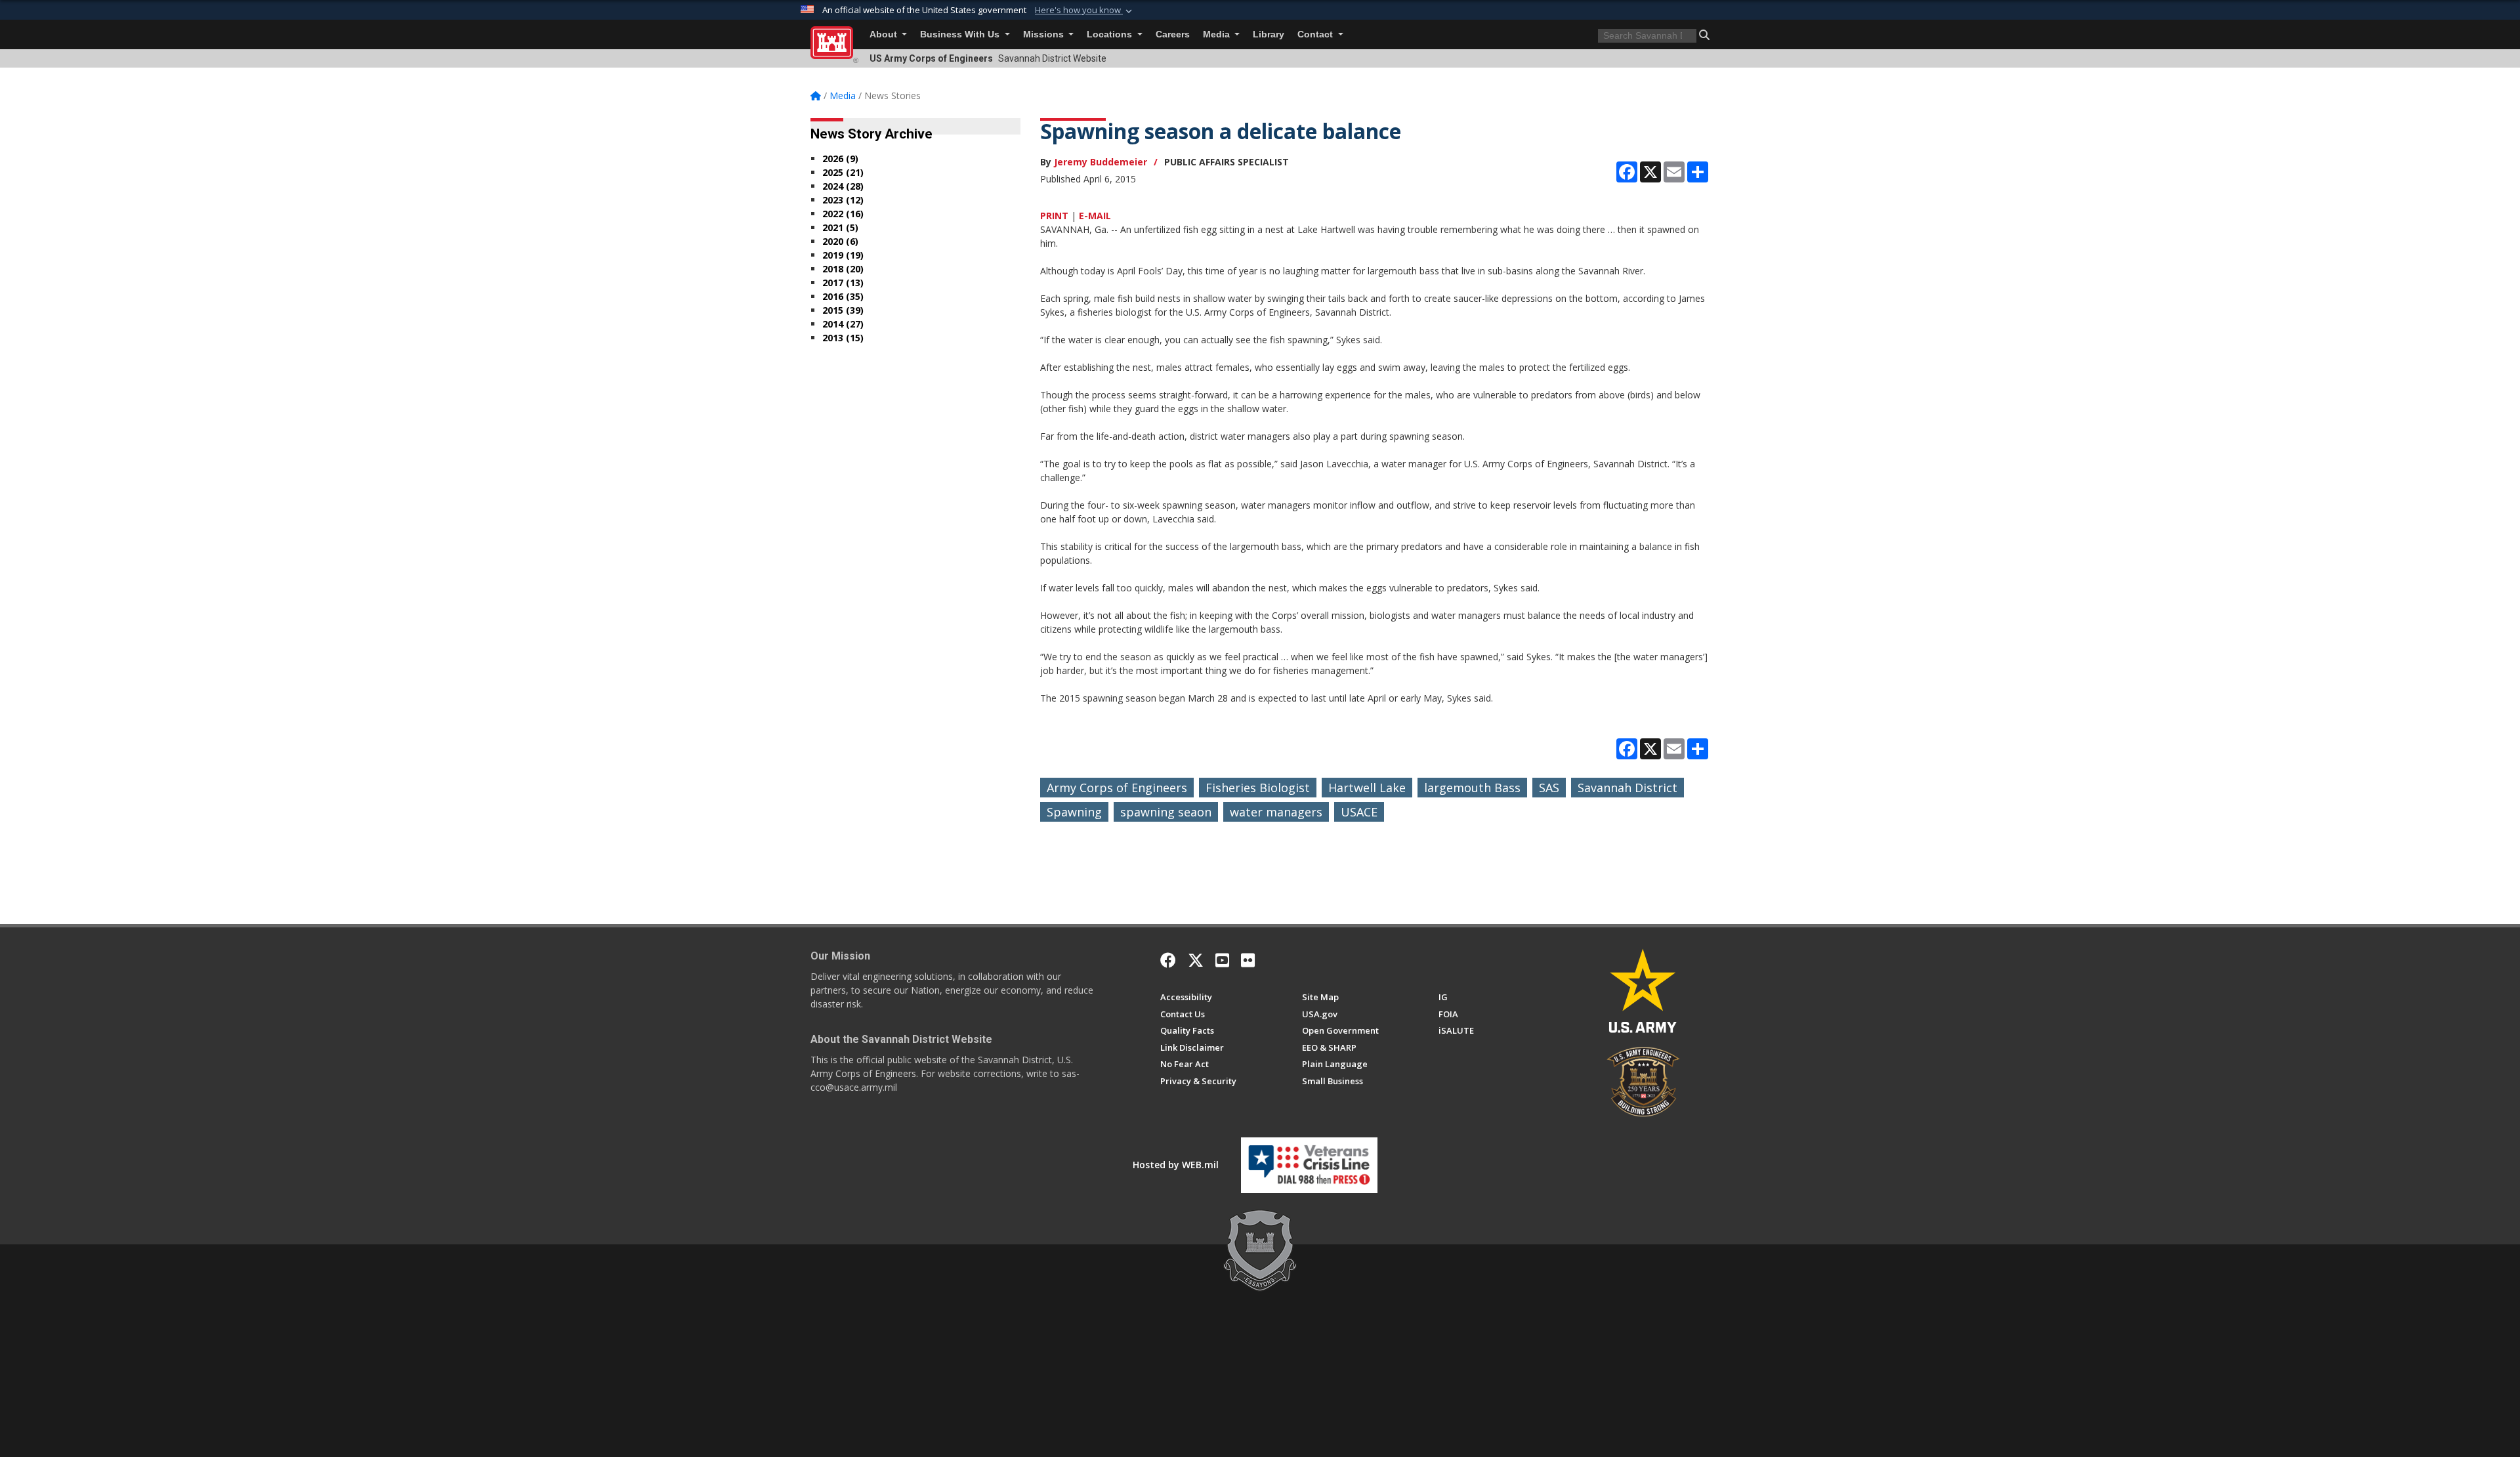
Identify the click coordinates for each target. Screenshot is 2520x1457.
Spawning (1074, 812)
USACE (1359, 812)
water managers (1276, 812)
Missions (1045, 34)
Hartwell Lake (1367, 788)
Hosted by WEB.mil (1176, 1165)
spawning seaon (1166, 812)
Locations (1111, 34)
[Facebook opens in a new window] (1168, 960)
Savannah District (1627, 788)
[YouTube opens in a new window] (1222, 960)
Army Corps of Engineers (1117, 788)
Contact (1316, 34)
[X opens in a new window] (1196, 960)
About (885, 34)
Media (1218, 34)
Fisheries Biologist (1258, 788)
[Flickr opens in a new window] (1248, 960)
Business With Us (961, 34)
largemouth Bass (1472, 788)
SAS (1549, 788)
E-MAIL (1095, 216)
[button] (1085, 11)
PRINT (1054, 216)
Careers (1173, 34)
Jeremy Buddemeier (1101, 162)
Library (1269, 34)
